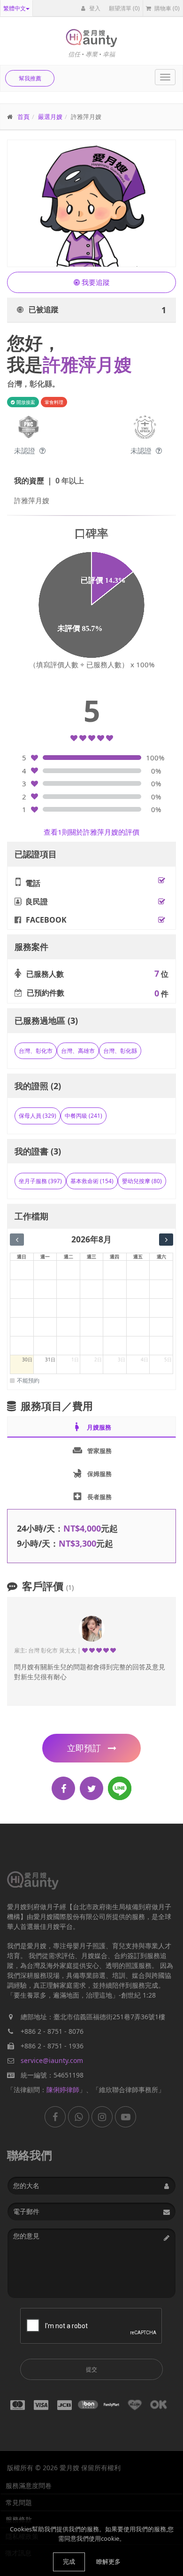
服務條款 (19, 2519)
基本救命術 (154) (92, 1181)
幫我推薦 (30, 78)
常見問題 (19, 2502)
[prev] (17, 1240)
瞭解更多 (108, 2561)
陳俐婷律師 (63, 2090)
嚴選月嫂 (50, 117)
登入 (94, 8)
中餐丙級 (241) (84, 1116)
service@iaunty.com (52, 2060)
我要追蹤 (95, 282)
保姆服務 (92, 1473)
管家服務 (92, 1450)
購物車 (166, 8)
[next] (166, 1240)
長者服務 (92, 1496)
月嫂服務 (91, 1427)
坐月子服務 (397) (40, 1181)
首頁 (23, 117)
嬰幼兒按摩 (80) (142, 1181)
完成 (69, 2561)
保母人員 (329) (38, 1116)
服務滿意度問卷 (29, 2485)
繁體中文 (15, 8)
